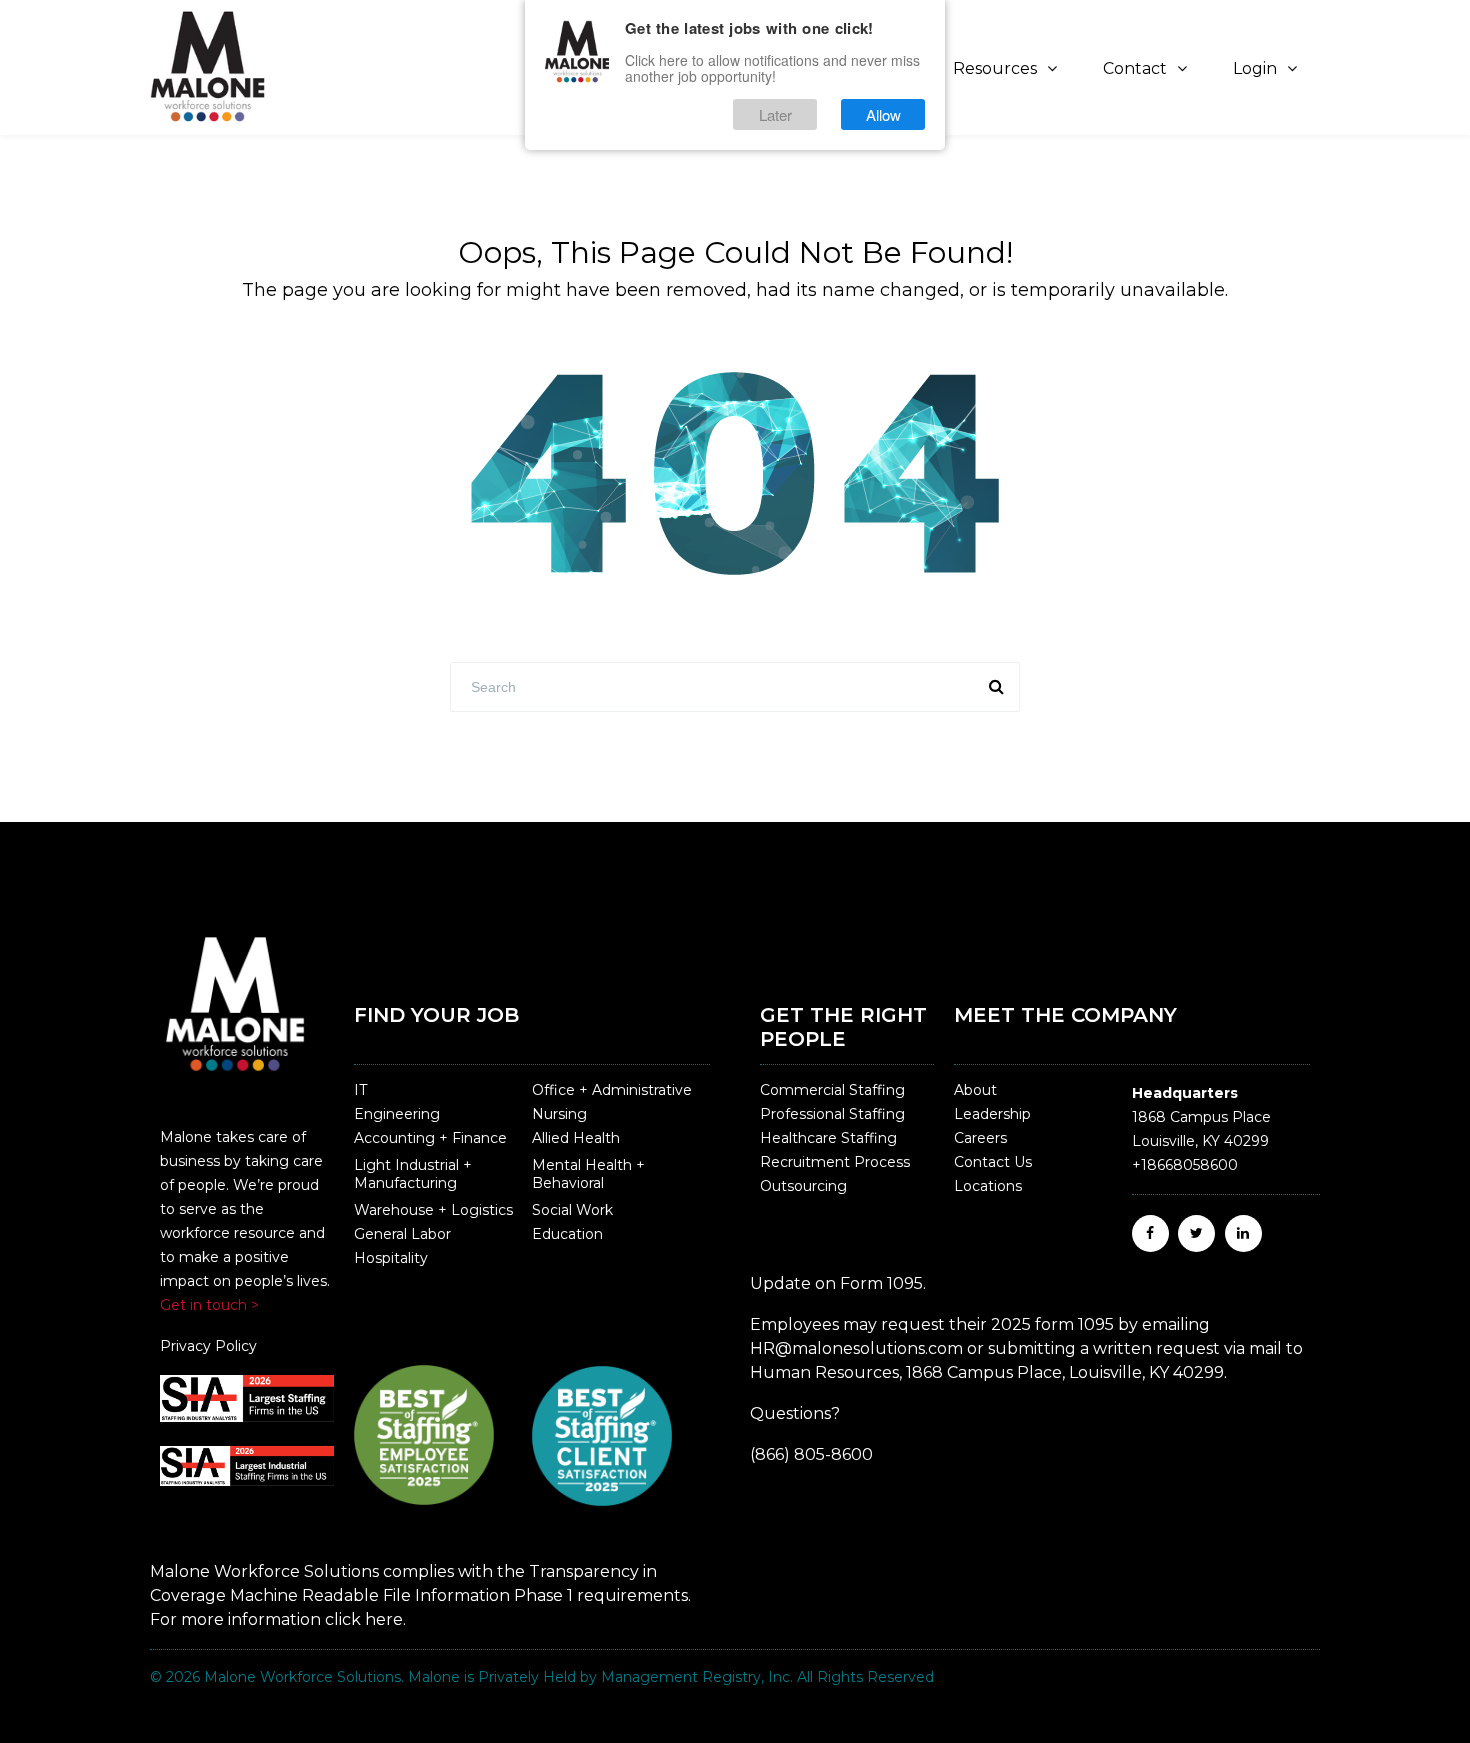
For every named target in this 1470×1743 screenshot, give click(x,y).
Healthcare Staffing (828, 1138)
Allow (883, 114)
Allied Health (576, 1138)
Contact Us (993, 1162)
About (975, 1090)
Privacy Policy (208, 1346)
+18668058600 (1185, 1165)
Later (775, 114)
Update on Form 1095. (838, 1283)
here (384, 1619)
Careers (980, 1138)
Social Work (572, 1210)
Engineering (397, 1114)
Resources (995, 68)
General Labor (402, 1234)
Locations (988, 1186)
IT (360, 1090)
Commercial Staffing (832, 1090)
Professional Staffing (832, 1114)
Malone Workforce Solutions (302, 1677)
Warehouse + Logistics (433, 1210)
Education (567, 1234)
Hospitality (391, 1258)
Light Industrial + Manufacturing (413, 1174)
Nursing (559, 1114)
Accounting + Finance (430, 1138)
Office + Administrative (612, 1090)
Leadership (992, 1114)
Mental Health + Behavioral (588, 1174)
